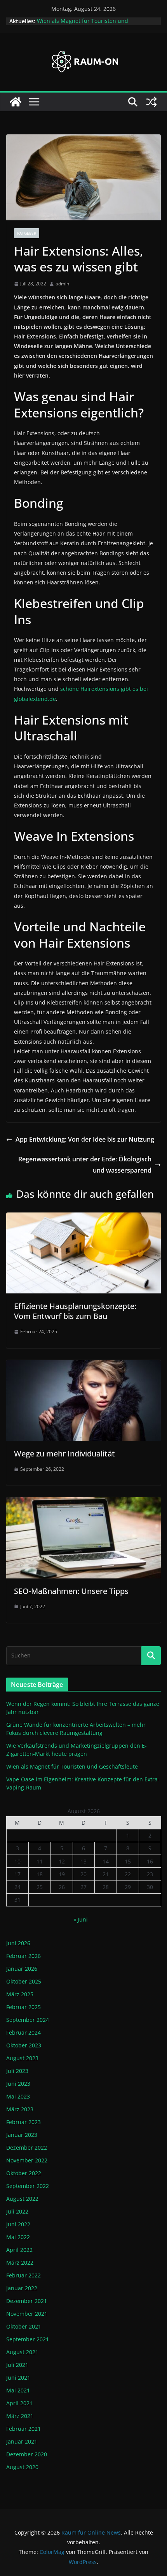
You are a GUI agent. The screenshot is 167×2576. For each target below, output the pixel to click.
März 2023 (20, 2109)
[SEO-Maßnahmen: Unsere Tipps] (83, 1503)
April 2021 (19, 2403)
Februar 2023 (23, 2122)
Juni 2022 (18, 2224)
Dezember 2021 (27, 2301)
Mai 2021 (18, 2390)
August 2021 (22, 2352)
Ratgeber (27, 233)
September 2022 (28, 2186)
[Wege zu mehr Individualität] (83, 1365)
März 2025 (20, 1994)
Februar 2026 (23, 1956)
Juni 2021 (18, 2378)
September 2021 (28, 2339)
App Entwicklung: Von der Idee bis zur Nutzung (85, 1139)
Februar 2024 (23, 2032)
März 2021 (20, 2416)
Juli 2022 (17, 2211)
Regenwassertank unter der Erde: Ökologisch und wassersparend (85, 1165)
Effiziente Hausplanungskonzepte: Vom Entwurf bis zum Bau (75, 1311)
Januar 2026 (22, 1969)
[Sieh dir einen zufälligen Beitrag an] (151, 102)
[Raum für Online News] (16, 102)
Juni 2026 (18, 1943)
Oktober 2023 (24, 2045)
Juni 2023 (18, 2084)
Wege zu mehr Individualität (64, 1454)
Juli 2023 (17, 2071)
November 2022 (27, 2160)
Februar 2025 (23, 2007)
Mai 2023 (18, 2096)
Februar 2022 (23, 2275)
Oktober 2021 (24, 2326)
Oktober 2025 (24, 1981)
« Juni (81, 1919)
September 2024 (28, 2020)
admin (62, 284)
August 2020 (22, 2467)
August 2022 (22, 2199)
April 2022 (19, 2250)
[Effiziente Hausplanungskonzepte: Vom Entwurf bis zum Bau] (83, 1218)
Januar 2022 (22, 2288)
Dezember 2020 (27, 2454)
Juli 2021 (17, 2365)
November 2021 (27, 2314)
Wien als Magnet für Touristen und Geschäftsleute (72, 1766)
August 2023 (22, 2058)
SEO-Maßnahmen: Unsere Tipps (71, 1591)
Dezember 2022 (27, 2148)
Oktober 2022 (24, 2173)
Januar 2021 (22, 2441)
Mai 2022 (18, 2237)
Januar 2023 (22, 2135)
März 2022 (20, 2263)
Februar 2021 (23, 2429)
